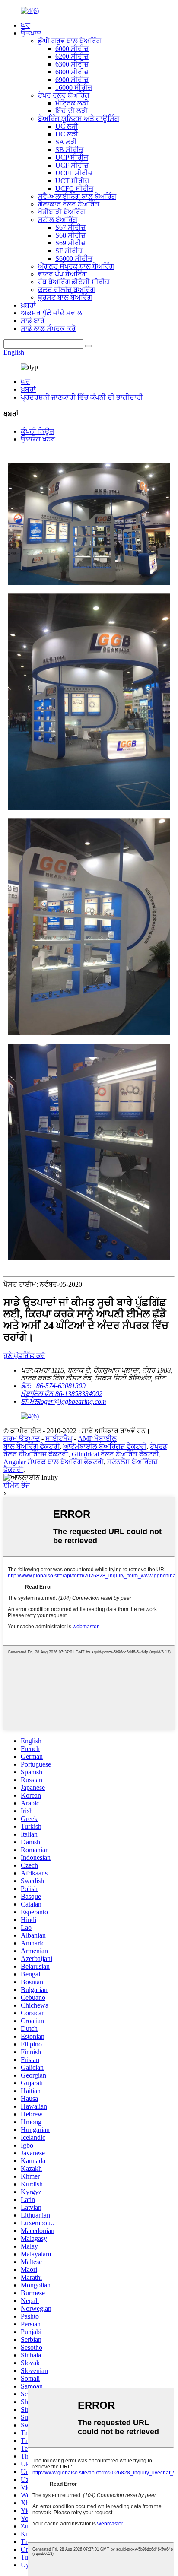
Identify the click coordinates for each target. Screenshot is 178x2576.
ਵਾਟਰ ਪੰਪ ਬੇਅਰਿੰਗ (62, 274)
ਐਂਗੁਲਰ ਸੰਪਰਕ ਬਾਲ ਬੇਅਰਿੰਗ (76, 266)
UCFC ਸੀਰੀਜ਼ (74, 189)
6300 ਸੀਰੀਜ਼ (72, 64)
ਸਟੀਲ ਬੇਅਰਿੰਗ (58, 220)
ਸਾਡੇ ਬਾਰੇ (33, 321)
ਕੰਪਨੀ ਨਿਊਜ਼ (37, 431)
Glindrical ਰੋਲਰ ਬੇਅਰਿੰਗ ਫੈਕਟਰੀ (115, 1454)
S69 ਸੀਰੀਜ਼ (70, 243)
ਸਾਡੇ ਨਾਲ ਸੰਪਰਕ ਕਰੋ (48, 328)
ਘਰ (25, 25)
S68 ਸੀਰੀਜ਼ (70, 235)
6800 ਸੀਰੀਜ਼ (72, 72)
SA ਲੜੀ (66, 142)
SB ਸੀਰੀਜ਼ (69, 150)
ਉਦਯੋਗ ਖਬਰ (38, 439)
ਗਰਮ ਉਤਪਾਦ (22, 1439)
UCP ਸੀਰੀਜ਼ (72, 157)
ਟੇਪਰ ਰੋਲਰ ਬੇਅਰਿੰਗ (64, 95)
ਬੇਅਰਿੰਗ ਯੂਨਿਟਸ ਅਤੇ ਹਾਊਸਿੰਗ (79, 119)
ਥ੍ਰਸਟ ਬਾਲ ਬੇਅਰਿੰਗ (65, 297)
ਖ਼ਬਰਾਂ (28, 305)
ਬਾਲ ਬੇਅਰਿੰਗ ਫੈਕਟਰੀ (32, 1446)
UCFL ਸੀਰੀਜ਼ (74, 173)
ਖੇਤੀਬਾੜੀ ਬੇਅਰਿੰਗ (62, 212)
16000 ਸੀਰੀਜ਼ (74, 87)
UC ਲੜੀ (67, 126)
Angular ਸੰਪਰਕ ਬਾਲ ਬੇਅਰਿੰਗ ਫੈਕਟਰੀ (54, 1462)
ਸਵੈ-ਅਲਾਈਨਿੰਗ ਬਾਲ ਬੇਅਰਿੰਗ (77, 196)
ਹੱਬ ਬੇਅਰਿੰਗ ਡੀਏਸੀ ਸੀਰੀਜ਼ (74, 282)
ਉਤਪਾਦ (31, 33)
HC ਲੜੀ (67, 134)
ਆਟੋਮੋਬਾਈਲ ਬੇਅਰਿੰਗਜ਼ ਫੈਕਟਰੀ (105, 1446)
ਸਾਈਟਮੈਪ (59, 1439)
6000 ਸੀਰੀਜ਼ (72, 49)
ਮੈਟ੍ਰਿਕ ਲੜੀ (72, 103)
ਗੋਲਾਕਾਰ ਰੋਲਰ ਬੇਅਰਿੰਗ (69, 204)
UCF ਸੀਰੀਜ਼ (72, 165)
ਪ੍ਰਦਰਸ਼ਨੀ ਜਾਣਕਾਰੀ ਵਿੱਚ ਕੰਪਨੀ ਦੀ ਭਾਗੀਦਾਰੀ (82, 397)
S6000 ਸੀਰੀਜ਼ (74, 259)
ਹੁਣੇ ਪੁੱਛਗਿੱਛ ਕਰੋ (24, 1356)
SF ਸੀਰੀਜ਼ (69, 251)
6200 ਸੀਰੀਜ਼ (72, 56)
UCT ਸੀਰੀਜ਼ (72, 181)
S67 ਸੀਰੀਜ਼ (70, 227)
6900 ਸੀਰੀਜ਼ (72, 80)
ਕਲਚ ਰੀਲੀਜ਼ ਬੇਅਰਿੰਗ (67, 290)
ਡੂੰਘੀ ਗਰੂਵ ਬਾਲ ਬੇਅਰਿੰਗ (70, 41)
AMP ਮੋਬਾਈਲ (97, 1439)
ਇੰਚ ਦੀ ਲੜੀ (72, 111)
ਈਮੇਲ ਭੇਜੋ (17, 1485)
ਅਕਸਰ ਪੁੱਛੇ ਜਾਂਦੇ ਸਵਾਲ (51, 313)
